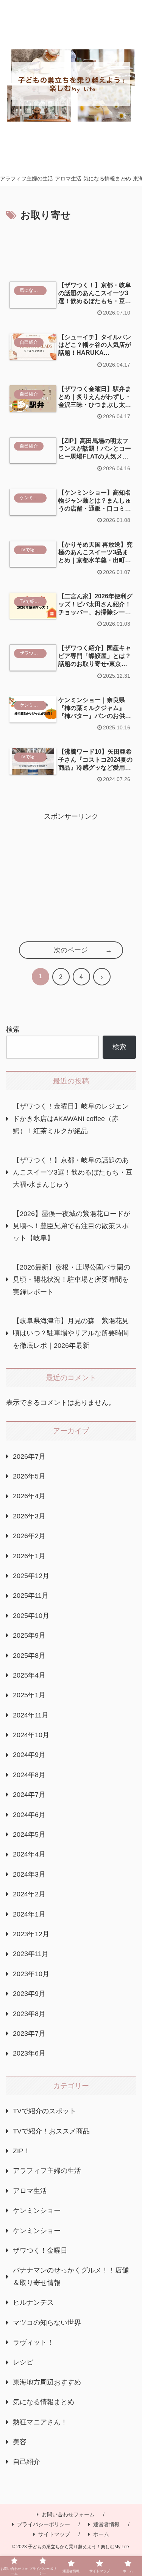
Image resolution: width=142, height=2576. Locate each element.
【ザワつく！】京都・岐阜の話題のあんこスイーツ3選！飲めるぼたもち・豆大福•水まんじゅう (73, 1173)
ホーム (101, 2534)
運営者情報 (106, 2524)
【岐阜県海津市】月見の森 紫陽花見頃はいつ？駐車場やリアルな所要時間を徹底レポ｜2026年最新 (71, 1333)
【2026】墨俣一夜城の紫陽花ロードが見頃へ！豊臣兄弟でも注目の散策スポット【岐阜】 (72, 1226)
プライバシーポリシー (44, 2524)
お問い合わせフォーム (68, 2514)
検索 (13, 1029)
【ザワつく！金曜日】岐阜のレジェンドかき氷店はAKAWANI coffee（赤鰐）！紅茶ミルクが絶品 (71, 1119)
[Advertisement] (71, 247)
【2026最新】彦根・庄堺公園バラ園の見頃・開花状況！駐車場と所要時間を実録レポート (72, 1280)
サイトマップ (54, 2534)
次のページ (71, 950)
